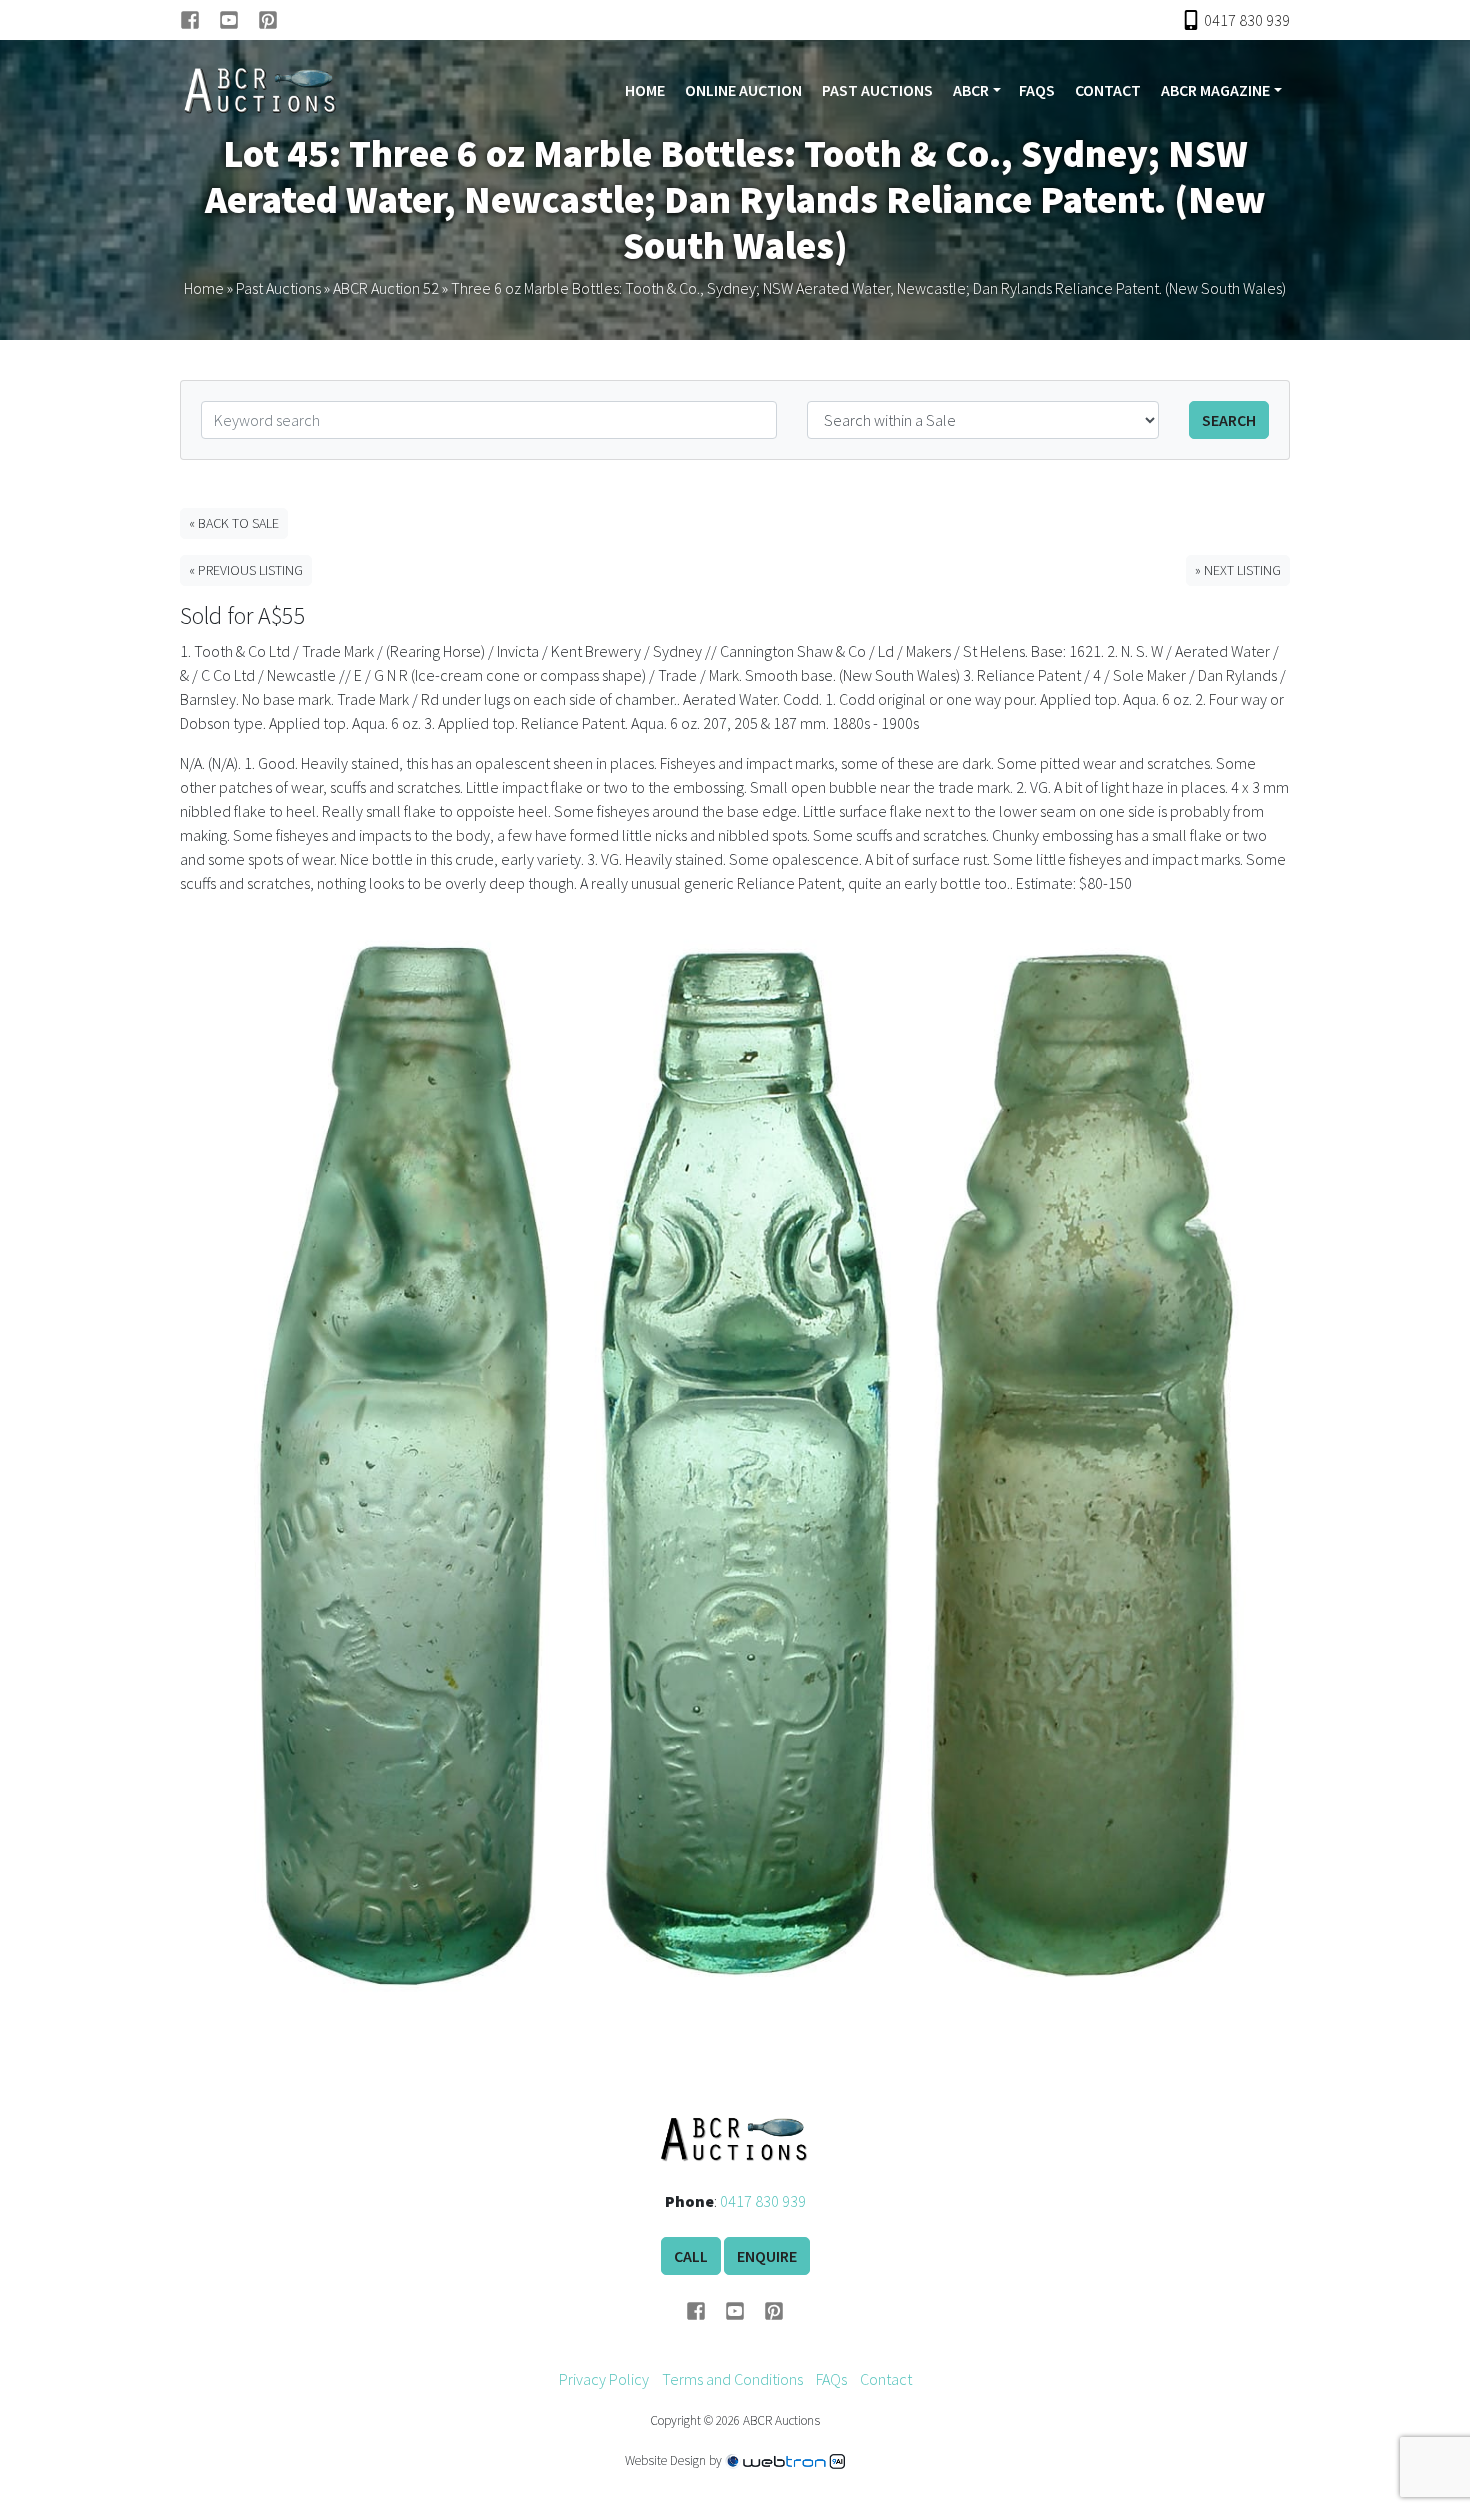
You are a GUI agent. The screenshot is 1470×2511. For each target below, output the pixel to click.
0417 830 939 (763, 2201)
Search (1229, 420)
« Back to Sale (234, 523)
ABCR (971, 90)
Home (645, 90)
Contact (1108, 90)
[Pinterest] (268, 20)
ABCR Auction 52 (386, 288)
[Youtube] (238, 20)
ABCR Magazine (1215, 90)
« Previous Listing (246, 570)
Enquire (767, 2256)
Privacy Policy (604, 2379)
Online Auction (743, 90)
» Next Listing (1238, 570)
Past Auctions (877, 90)
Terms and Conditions (732, 2379)
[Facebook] (199, 20)
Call (691, 2256)
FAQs (1037, 90)
